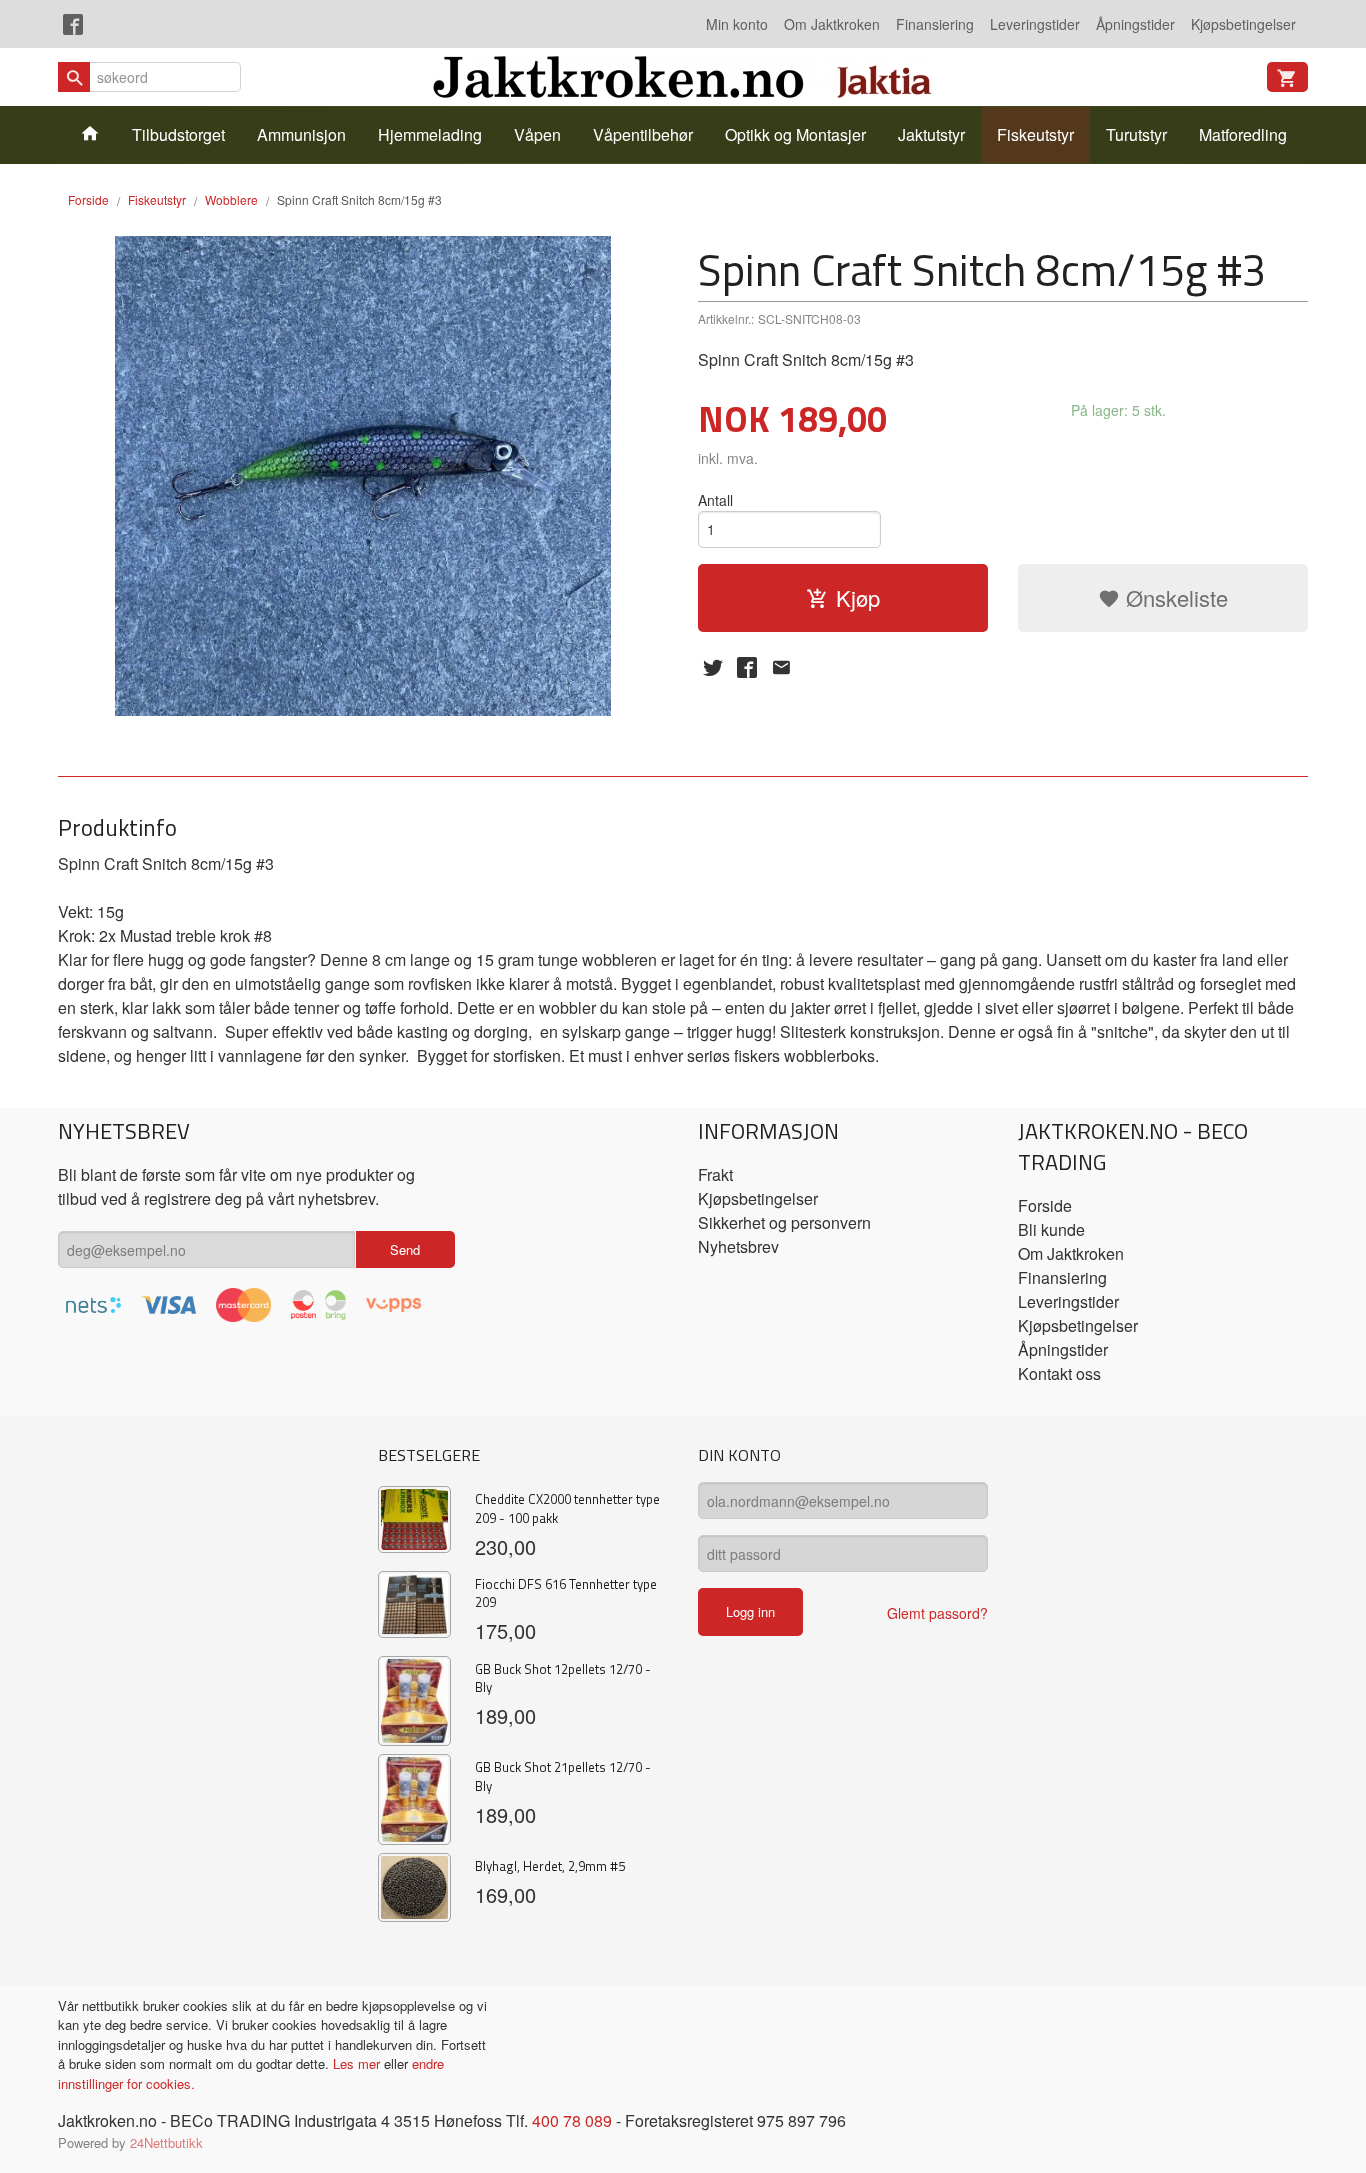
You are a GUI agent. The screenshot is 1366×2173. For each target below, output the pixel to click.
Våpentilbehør (643, 134)
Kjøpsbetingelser (1243, 24)
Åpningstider (1135, 24)
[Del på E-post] (781, 667)
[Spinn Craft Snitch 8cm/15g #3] (363, 476)
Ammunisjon (301, 134)
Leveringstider (1035, 24)
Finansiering (935, 24)
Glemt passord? (937, 1613)
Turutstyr (1136, 134)
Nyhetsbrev (738, 1246)
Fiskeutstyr (1035, 134)
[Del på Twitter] (713, 667)
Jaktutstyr (931, 134)
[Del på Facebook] (747, 667)
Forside (88, 199)
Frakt (715, 1174)
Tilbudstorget (178, 134)
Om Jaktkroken (832, 24)
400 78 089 (572, 2120)
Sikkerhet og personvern (784, 1222)
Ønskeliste (1174, 597)
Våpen (537, 134)
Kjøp (858, 597)
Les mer (358, 2063)
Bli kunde (1051, 1229)
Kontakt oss (1059, 1373)
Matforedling (1243, 134)
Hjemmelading (430, 134)
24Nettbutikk (166, 2142)
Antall (715, 500)
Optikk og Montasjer (795, 134)
